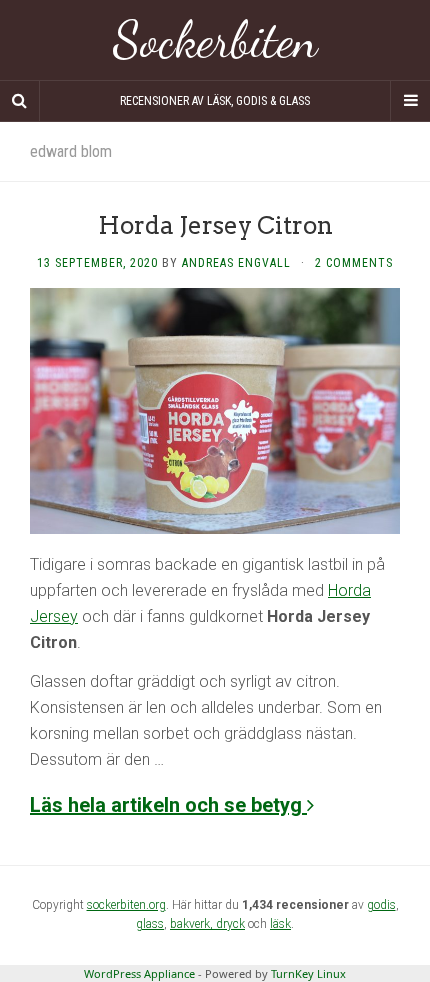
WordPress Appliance (139, 973)
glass (150, 924)
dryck (230, 924)
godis (381, 905)
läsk (280, 924)
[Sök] (20, 101)
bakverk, (193, 924)
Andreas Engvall (236, 263)
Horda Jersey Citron (215, 225)
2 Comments (354, 263)
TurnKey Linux (308, 973)
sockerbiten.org (126, 905)
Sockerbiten (215, 40)
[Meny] (410, 101)
